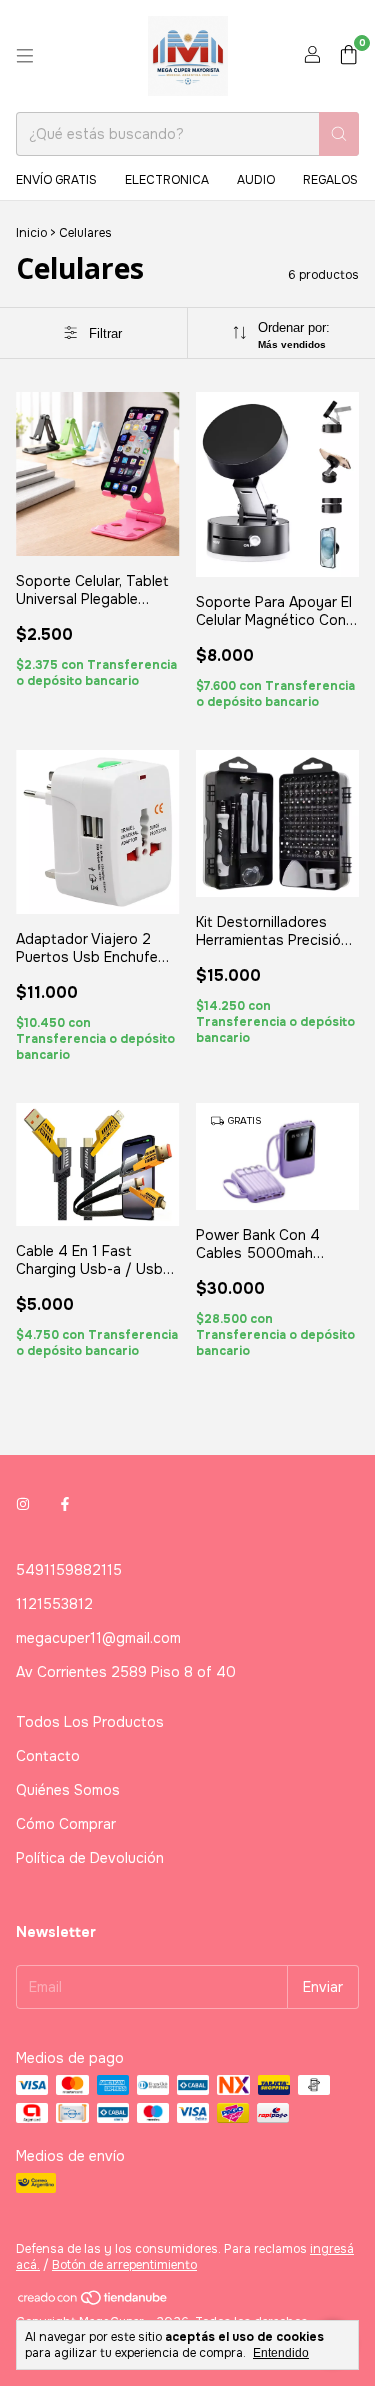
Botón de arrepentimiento (124, 2265)
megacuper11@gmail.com (98, 1638)
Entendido (281, 2353)
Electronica (167, 180)
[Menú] (25, 56)
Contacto (48, 1756)
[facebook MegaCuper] (65, 1504)
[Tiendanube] (93, 2302)
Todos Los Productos (90, 1722)
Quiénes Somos (68, 1790)
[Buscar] (339, 134)
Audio (256, 180)
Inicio (31, 233)
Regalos (330, 180)
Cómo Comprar (66, 1824)
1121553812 (54, 1604)
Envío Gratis (56, 180)
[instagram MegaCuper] (23, 1504)
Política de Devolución (90, 1858)
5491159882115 (69, 1570)
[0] (348, 56)
